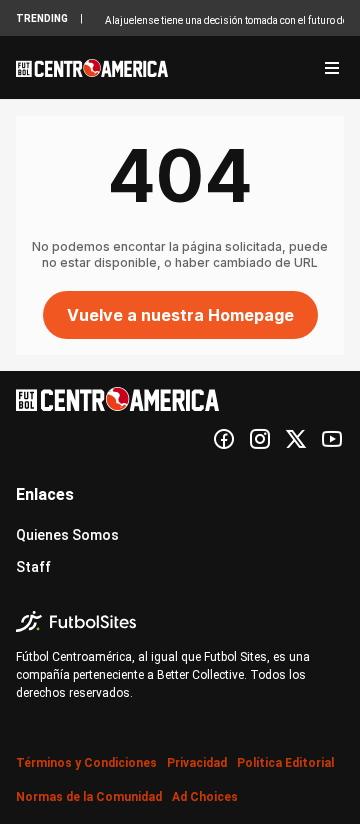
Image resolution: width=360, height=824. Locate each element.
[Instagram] (260, 439)
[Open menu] (332, 68)
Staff (33, 567)
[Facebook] (224, 439)
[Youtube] (332, 439)
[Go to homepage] (92, 68)
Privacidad (197, 763)
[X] (296, 439)
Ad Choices (205, 797)
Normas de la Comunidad (89, 797)
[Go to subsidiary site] (180, 621)
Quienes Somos (67, 535)
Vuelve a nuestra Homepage (180, 315)
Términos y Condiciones (86, 763)
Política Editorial (285, 763)
